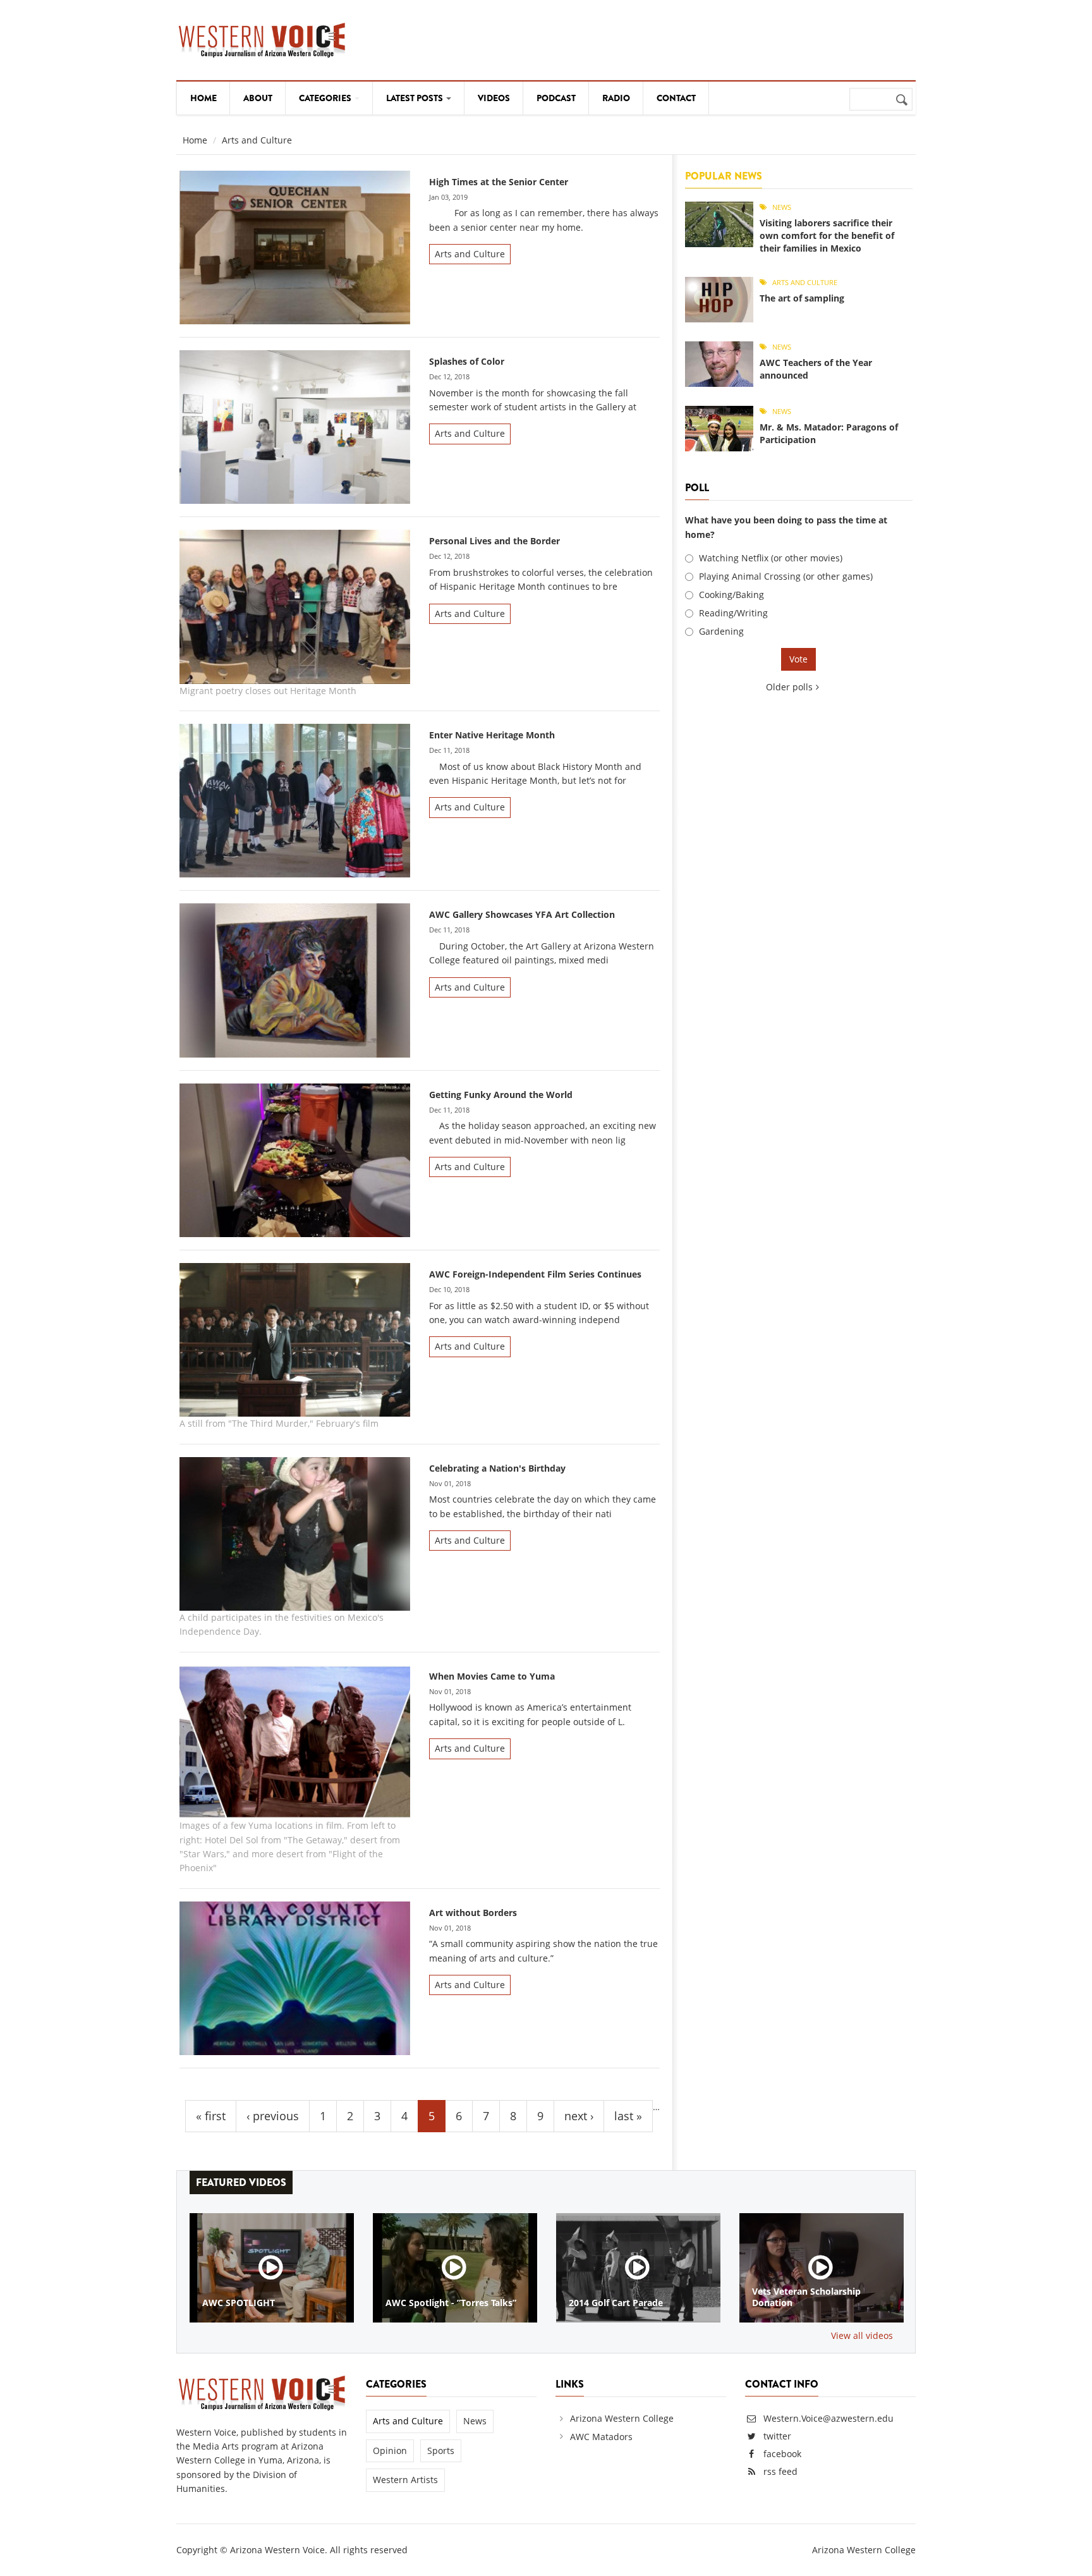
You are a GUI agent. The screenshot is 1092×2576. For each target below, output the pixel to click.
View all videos (862, 2335)
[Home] (262, 38)
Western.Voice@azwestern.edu (827, 2418)
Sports (441, 2451)
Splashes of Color (467, 361)
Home (203, 98)
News (782, 207)
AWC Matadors (601, 2437)
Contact (676, 98)
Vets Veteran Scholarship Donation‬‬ (806, 2297)
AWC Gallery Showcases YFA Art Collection (522, 914)
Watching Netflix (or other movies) (771, 558)
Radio (616, 98)
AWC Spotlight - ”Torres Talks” (451, 2303)
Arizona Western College (622, 2418)
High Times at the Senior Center (499, 182)
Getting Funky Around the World (501, 1095)
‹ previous (273, 2116)
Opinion (390, 2451)
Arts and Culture (470, 254)
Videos (494, 98)
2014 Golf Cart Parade (616, 2303)
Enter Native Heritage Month (492, 735)
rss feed (780, 2471)
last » (628, 2116)
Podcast (556, 98)
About (258, 98)
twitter (777, 2436)
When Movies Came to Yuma (492, 1676)
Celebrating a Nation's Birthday (497, 1468)
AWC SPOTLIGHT (239, 2303)
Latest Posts (416, 98)
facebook (782, 2454)
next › (579, 2116)
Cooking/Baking (731, 595)
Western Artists (405, 2480)
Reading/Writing (733, 613)
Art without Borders (473, 1913)
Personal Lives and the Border (494, 541)
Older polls (789, 687)
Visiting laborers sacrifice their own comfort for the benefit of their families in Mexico (827, 235)
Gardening (721, 631)
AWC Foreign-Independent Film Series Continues (535, 1274)
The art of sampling (802, 298)
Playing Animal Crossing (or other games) (786, 576)
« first (211, 2116)
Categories (326, 98)
